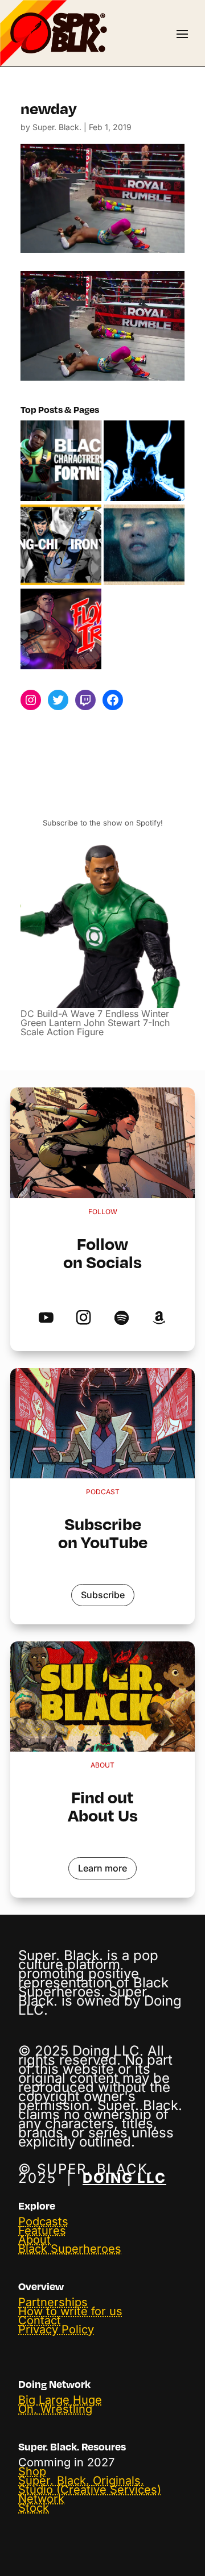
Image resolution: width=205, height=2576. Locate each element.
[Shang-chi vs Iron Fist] (61, 545)
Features (42, 2231)
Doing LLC (124, 2178)
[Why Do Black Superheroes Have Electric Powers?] (144, 461)
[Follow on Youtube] (46, 1318)
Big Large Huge (60, 2400)
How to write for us (70, 2311)
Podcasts (43, 2221)
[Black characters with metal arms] (61, 630)
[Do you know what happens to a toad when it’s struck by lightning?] (144, 545)
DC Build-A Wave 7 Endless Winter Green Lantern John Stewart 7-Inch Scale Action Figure (95, 1023)
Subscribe (103, 1595)
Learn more (102, 1868)
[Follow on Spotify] (122, 1318)
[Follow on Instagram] (83, 1318)
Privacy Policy (56, 2329)
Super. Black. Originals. (81, 2481)
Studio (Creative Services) (90, 2490)
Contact (40, 2320)
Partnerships (53, 2302)
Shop (32, 2471)
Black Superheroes (70, 2249)
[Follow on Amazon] (159, 1318)
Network (41, 2499)
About (34, 2240)
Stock (34, 2508)
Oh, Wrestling (55, 2409)
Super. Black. (57, 127)
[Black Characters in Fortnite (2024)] (61, 461)
